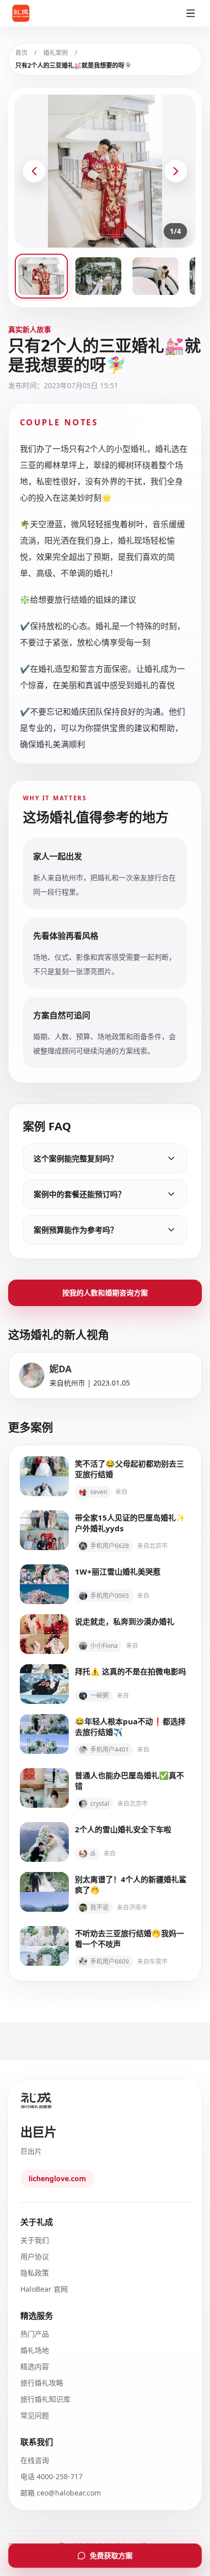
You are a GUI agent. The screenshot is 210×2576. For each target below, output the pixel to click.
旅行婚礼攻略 (42, 2383)
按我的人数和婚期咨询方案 (105, 1293)
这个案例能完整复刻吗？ (76, 1158)
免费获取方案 (111, 2555)
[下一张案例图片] (176, 171)
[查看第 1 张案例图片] (41, 276)
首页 (21, 53)
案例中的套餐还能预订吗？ (80, 1194)
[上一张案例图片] (34, 171)
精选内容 (35, 2366)
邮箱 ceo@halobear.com (61, 2493)
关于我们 (35, 2240)
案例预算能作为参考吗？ (76, 1230)
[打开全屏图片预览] (105, 171)
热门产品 (35, 2334)
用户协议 (35, 2256)
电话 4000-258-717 (51, 2476)
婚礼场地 (35, 2350)
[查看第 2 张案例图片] (98, 276)
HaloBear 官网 (44, 2289)
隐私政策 (35, 2273)
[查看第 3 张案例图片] (155, 276)
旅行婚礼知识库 (45, 2399)
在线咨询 (35, 2460)
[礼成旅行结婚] (33, 13)
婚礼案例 (56, 53)
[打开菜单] (191, 13)
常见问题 (35, 2415)
